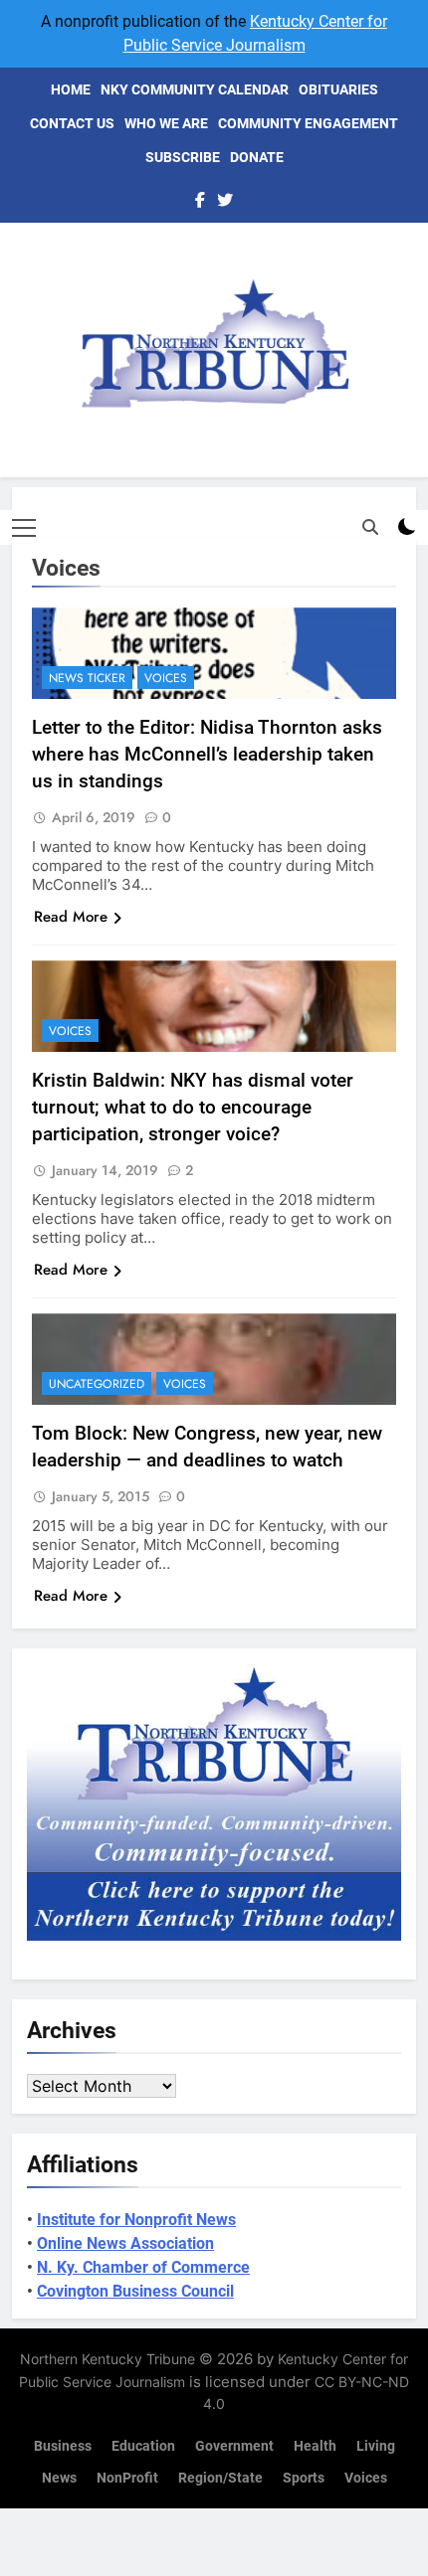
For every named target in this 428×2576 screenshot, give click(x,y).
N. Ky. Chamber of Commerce (143, 2267)
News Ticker (87, 678)
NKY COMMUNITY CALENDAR (195, 89)
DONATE (257, 157)
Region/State (220, 2478)
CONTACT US (72, 123)
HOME (71, 89)
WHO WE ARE (166, 123)
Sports (304, 2478)
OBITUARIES (338, 89)
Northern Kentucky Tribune (107, 2359)
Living (376, 2446)
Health (315, 2446)
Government (234, 2446)
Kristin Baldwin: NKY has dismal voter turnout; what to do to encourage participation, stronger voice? (193, 1107)
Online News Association (125, 2243)
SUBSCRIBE (183, 157)
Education (143, 2446)
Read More (71, 917)
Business (63, 2446)
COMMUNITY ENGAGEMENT (308, 123)
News (59, 2478)
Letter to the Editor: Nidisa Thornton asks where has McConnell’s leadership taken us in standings (207, 754)
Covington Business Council (135, 2291)
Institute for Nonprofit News (136, 2220)
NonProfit (127, 2478)
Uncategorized (97, 1384)
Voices (166, 678)
